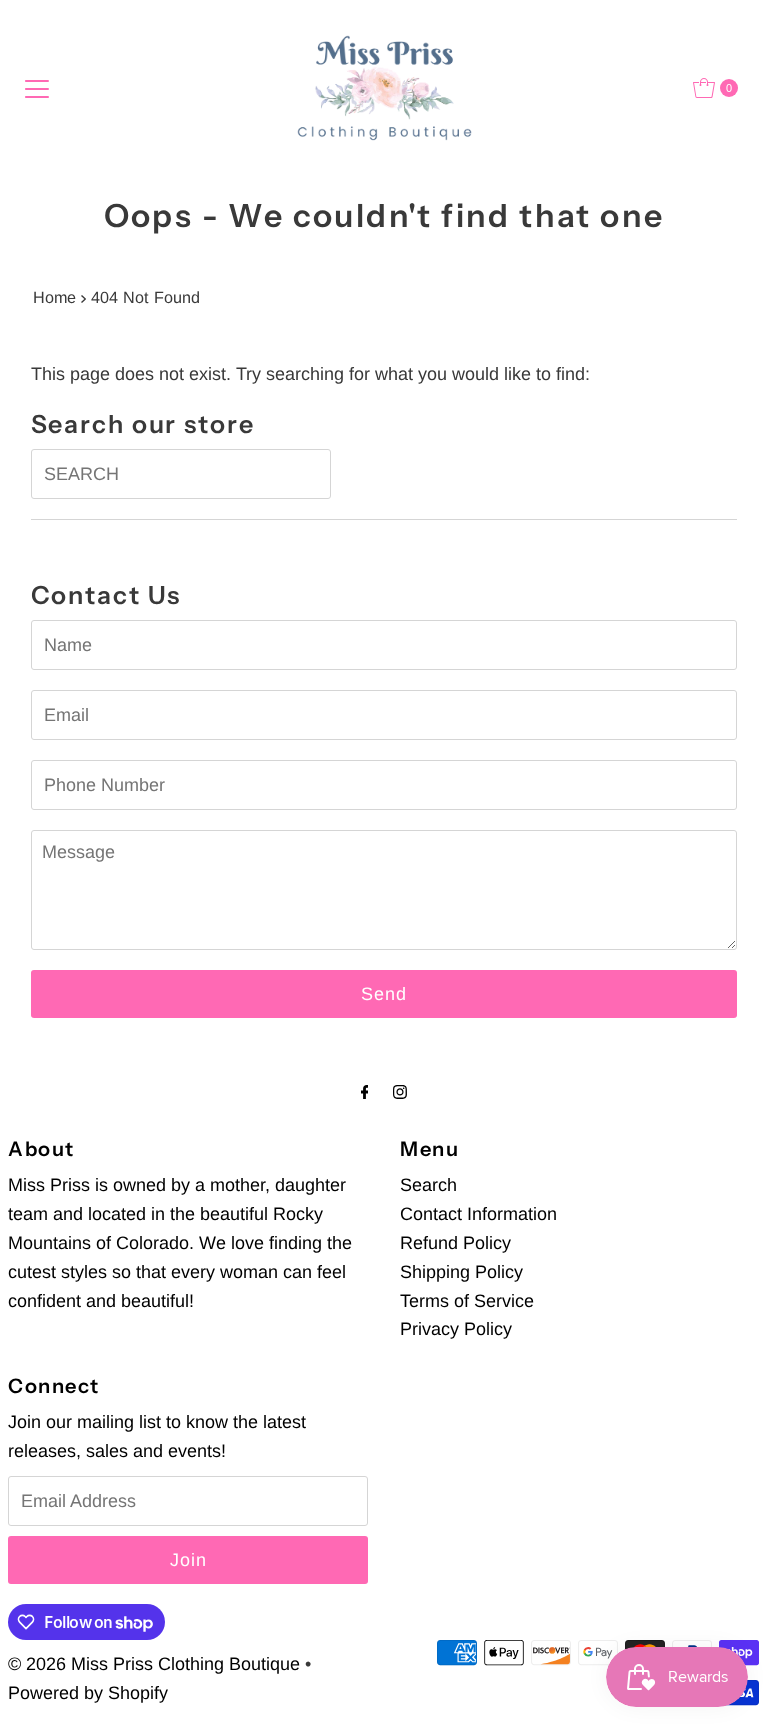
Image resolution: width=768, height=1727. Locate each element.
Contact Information (478, 1214)
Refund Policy (455, 1243)
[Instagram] (400, 1092)
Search (428, 1185)
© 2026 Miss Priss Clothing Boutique (154, 1664)
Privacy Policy (456, 1329)
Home (54, 297)
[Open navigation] (37, 88)
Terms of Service (467, 1301)
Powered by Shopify (88, 1693)
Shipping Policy (461, 1272)
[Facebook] (365, 1092)
